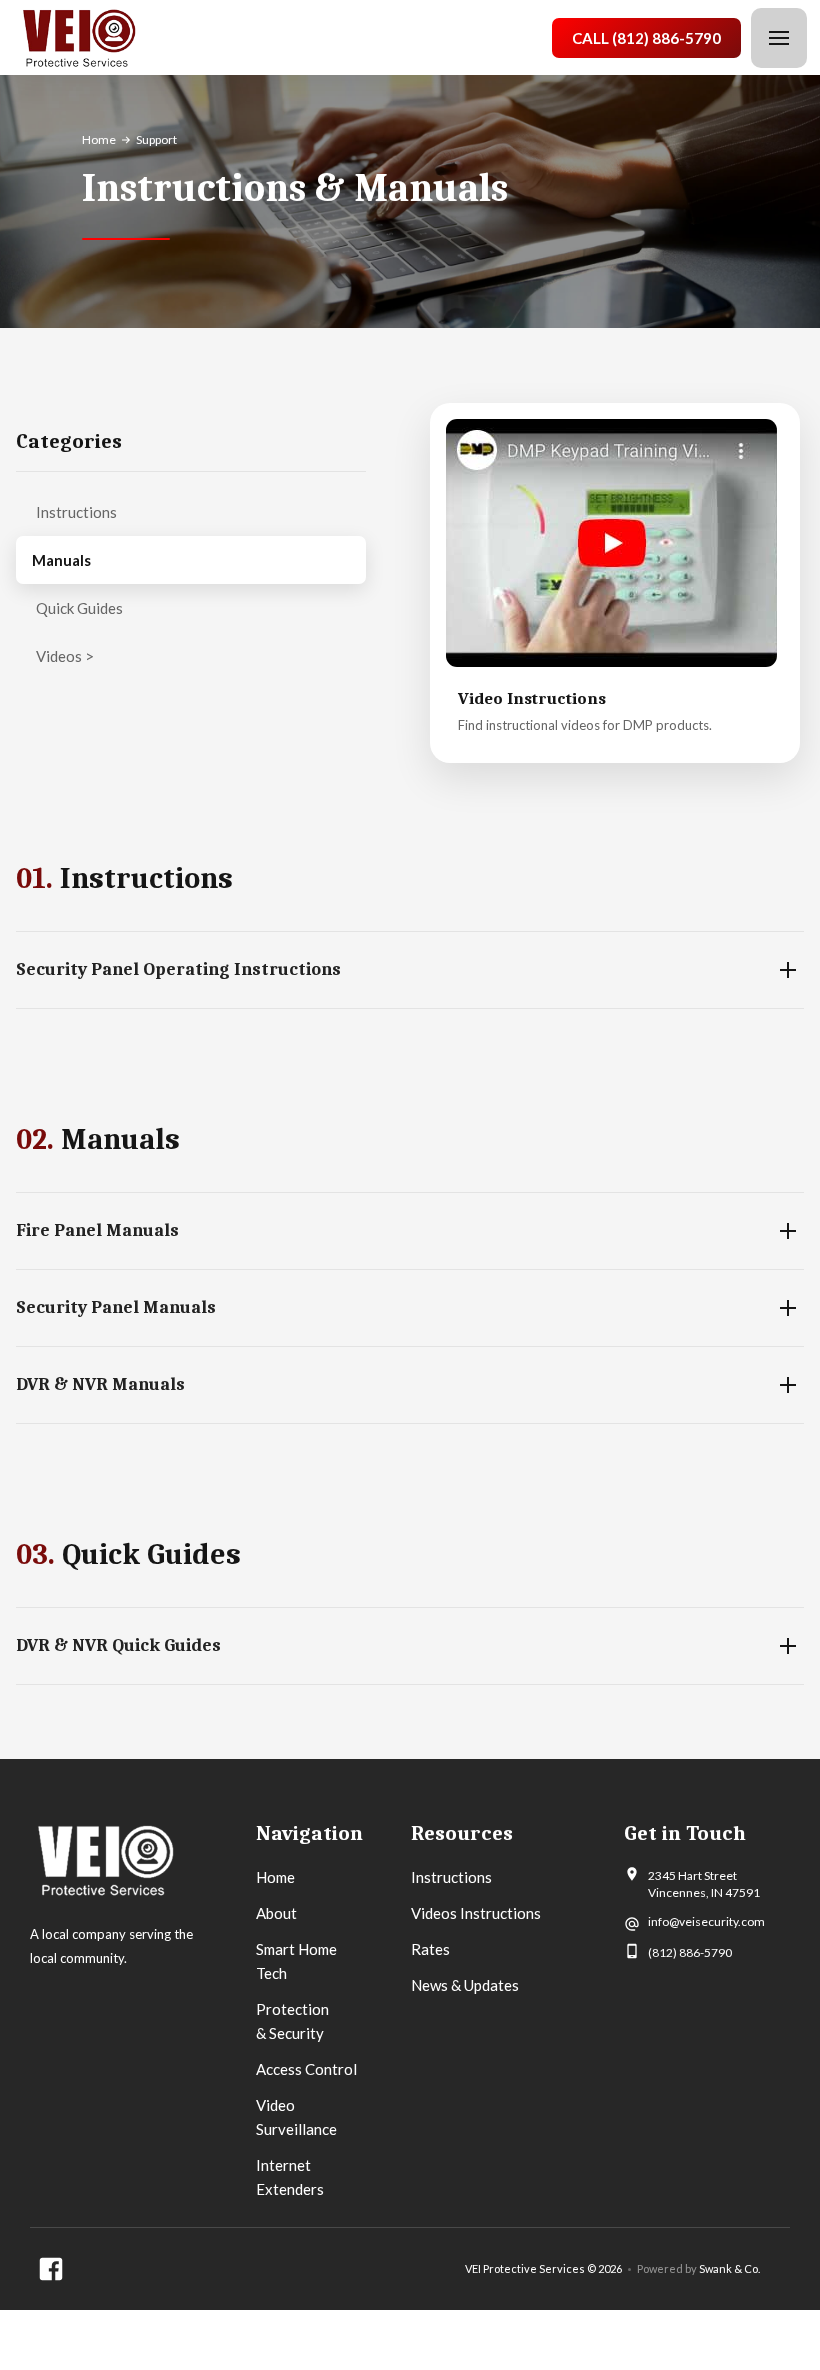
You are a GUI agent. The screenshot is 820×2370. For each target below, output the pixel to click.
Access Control (306, 2069)
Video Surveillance (296, 2117)
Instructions (76, 512)
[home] (78, 39)
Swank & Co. (729, 2268)
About (276, 1913)
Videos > (65, 656)
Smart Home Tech (296, 1961)
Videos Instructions (476, 1913)
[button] (779, 38)
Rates (430, 1949)
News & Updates (465, 1985)
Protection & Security (292, 2021)
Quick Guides (79, 608)
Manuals (61, 560)
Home (99, 139)
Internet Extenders (290, 2177)
